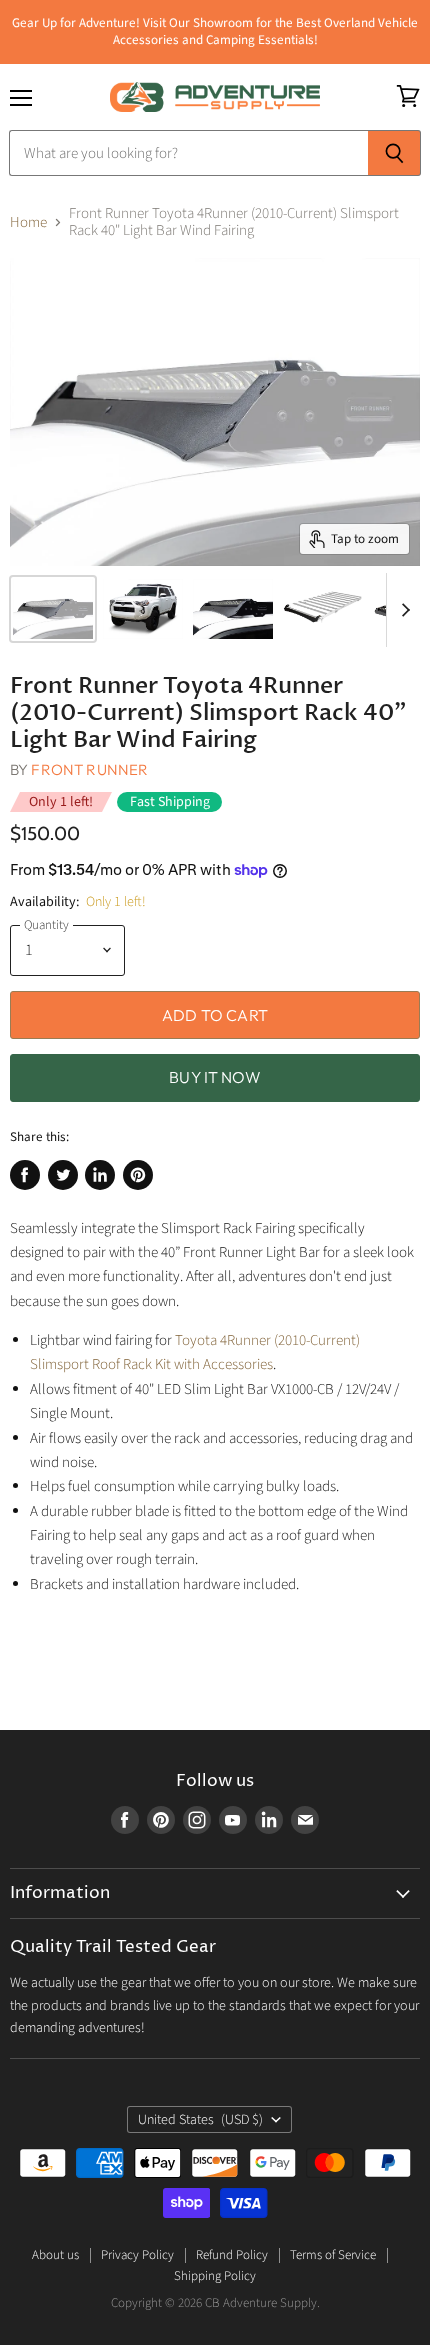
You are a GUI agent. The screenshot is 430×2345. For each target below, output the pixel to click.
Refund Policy (232, 2255)
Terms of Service (333, 2255)
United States (200, 2120)
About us (55, 2255)
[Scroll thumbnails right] (402, 610)
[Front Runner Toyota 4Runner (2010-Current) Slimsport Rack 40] (53, 609)
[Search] (394, 153)
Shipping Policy (215, 2276)
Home (28, 222)
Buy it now (215, 1077)
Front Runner (89, 769)
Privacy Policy (137, 2255)
